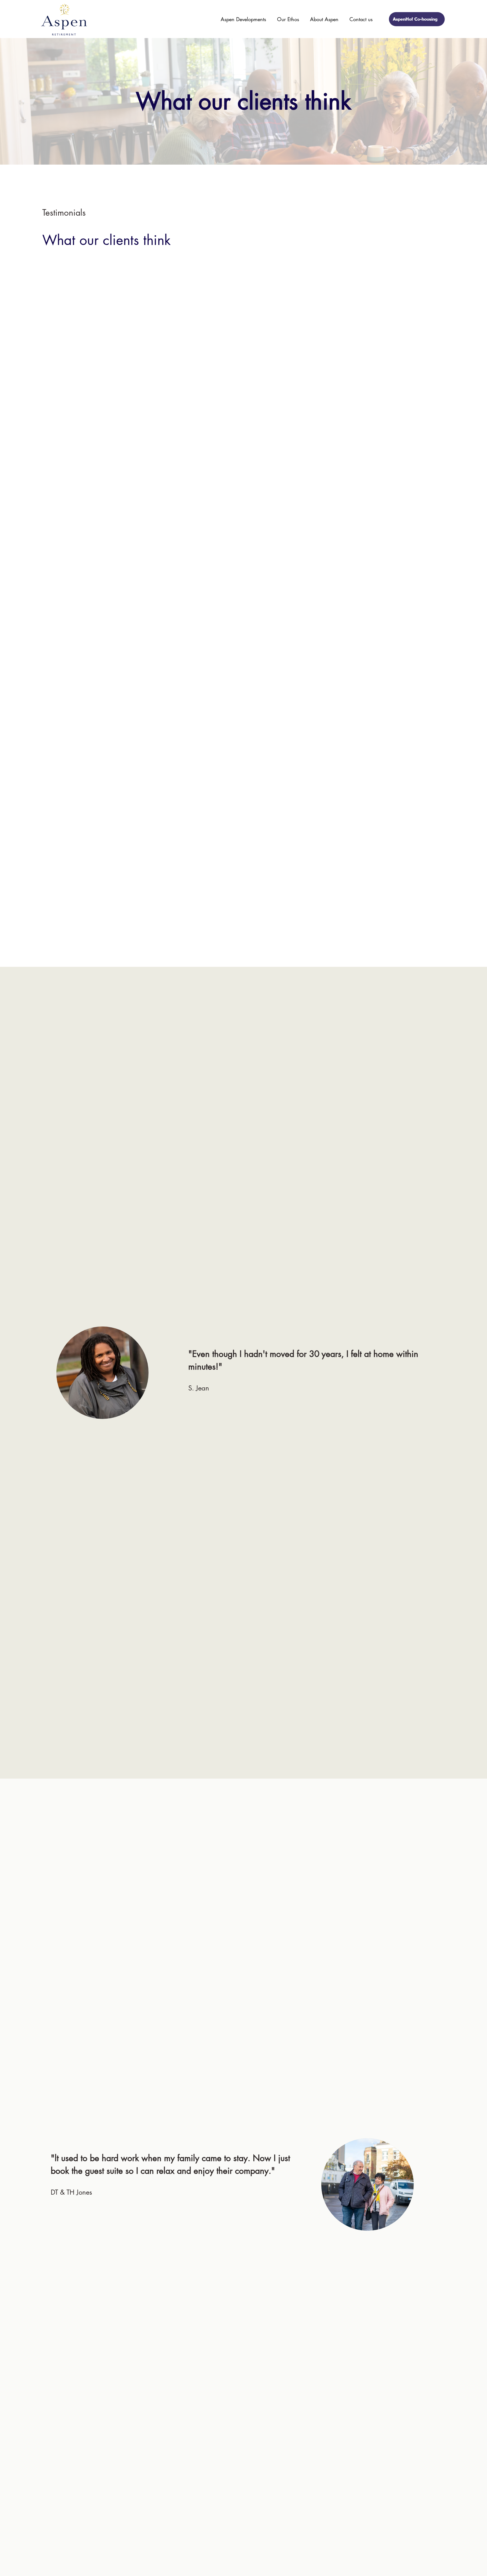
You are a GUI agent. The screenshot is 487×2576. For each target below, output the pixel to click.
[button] (242, 19)
